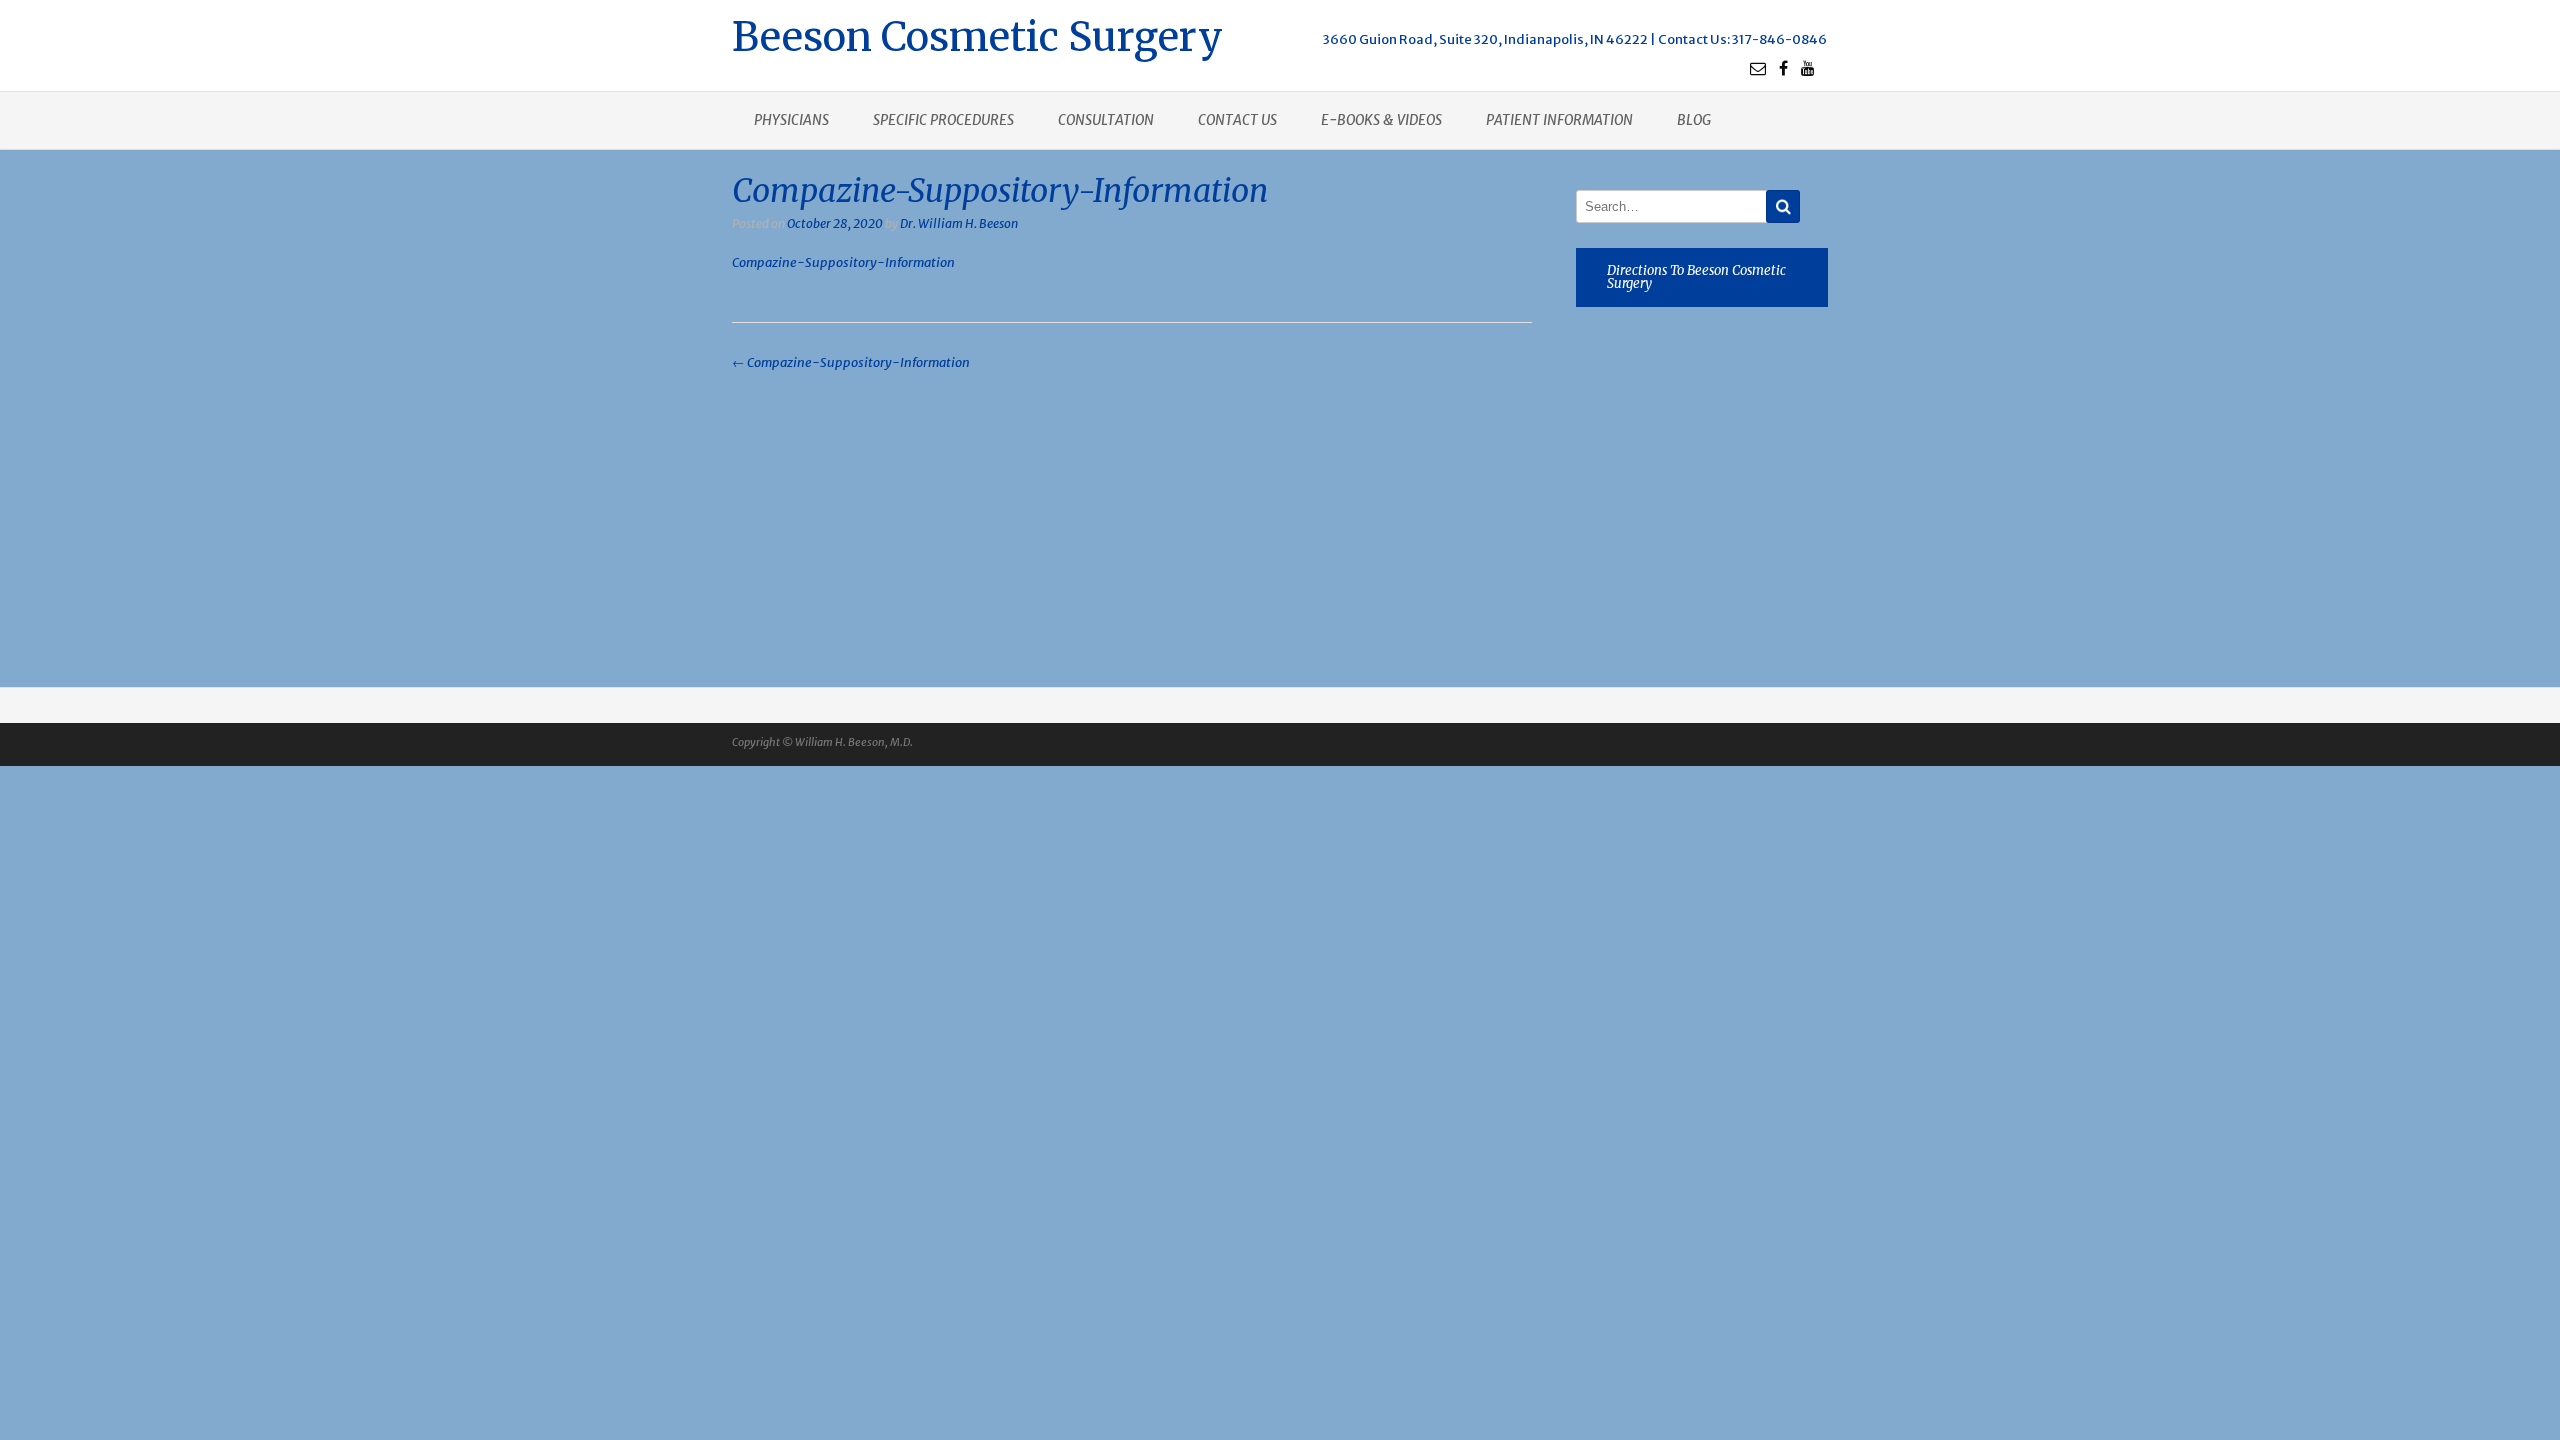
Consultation (1106, 120)
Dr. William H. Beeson (959, 223)
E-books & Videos (1381, 120)
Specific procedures (943, 120)
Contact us (1237, 120)
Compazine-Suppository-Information (843, 262)
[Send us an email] (1758, 68)
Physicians (791, 120)
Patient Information (1559, 120)
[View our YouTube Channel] (1808, 68)
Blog (1694, 120)
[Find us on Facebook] (1783, 68)
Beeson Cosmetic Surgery (977, 34)
